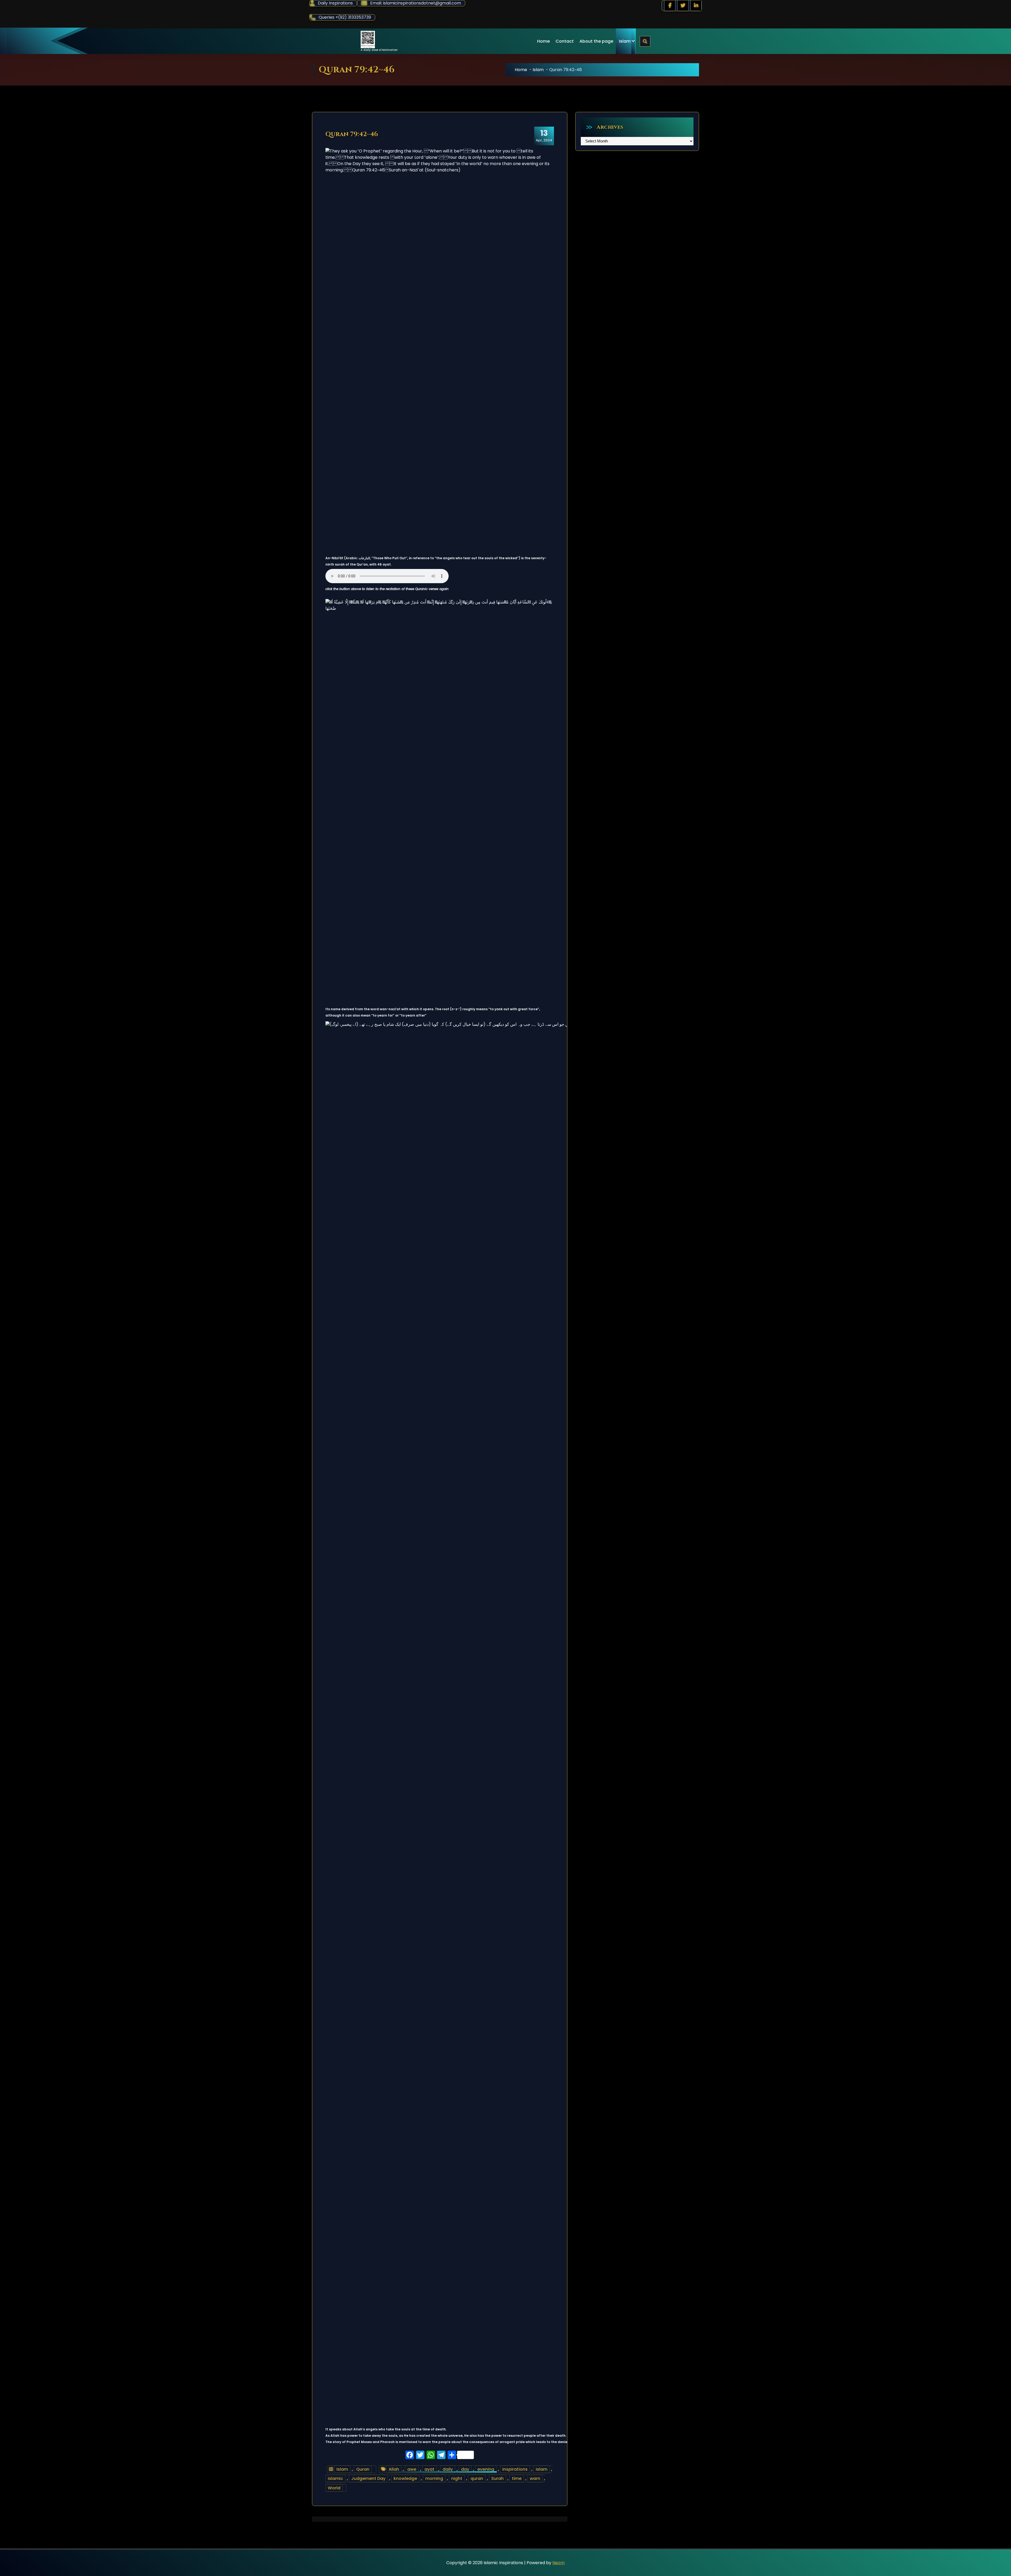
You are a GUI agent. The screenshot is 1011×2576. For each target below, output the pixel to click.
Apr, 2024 (544, 136)
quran (477, 2478)
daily (448, 2469)
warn (535, 2478)
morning (434, 2478)
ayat (429, 2469)
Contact (565, 41)
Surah (497, 2478)
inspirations (515, 2469)
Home (543, 41)
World (334, 2488)
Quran (363, 2469)
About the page (596, 41)
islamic (335, 2478)
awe (412, 2469)
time (517, 2478)
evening (486, 2469)
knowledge (405, 2478)
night (457, 2478)
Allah (394, 2469)
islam (542, 2469)
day (465, 2469)
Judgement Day (368, 2478)
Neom (559, 2563)
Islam (625, 41)
